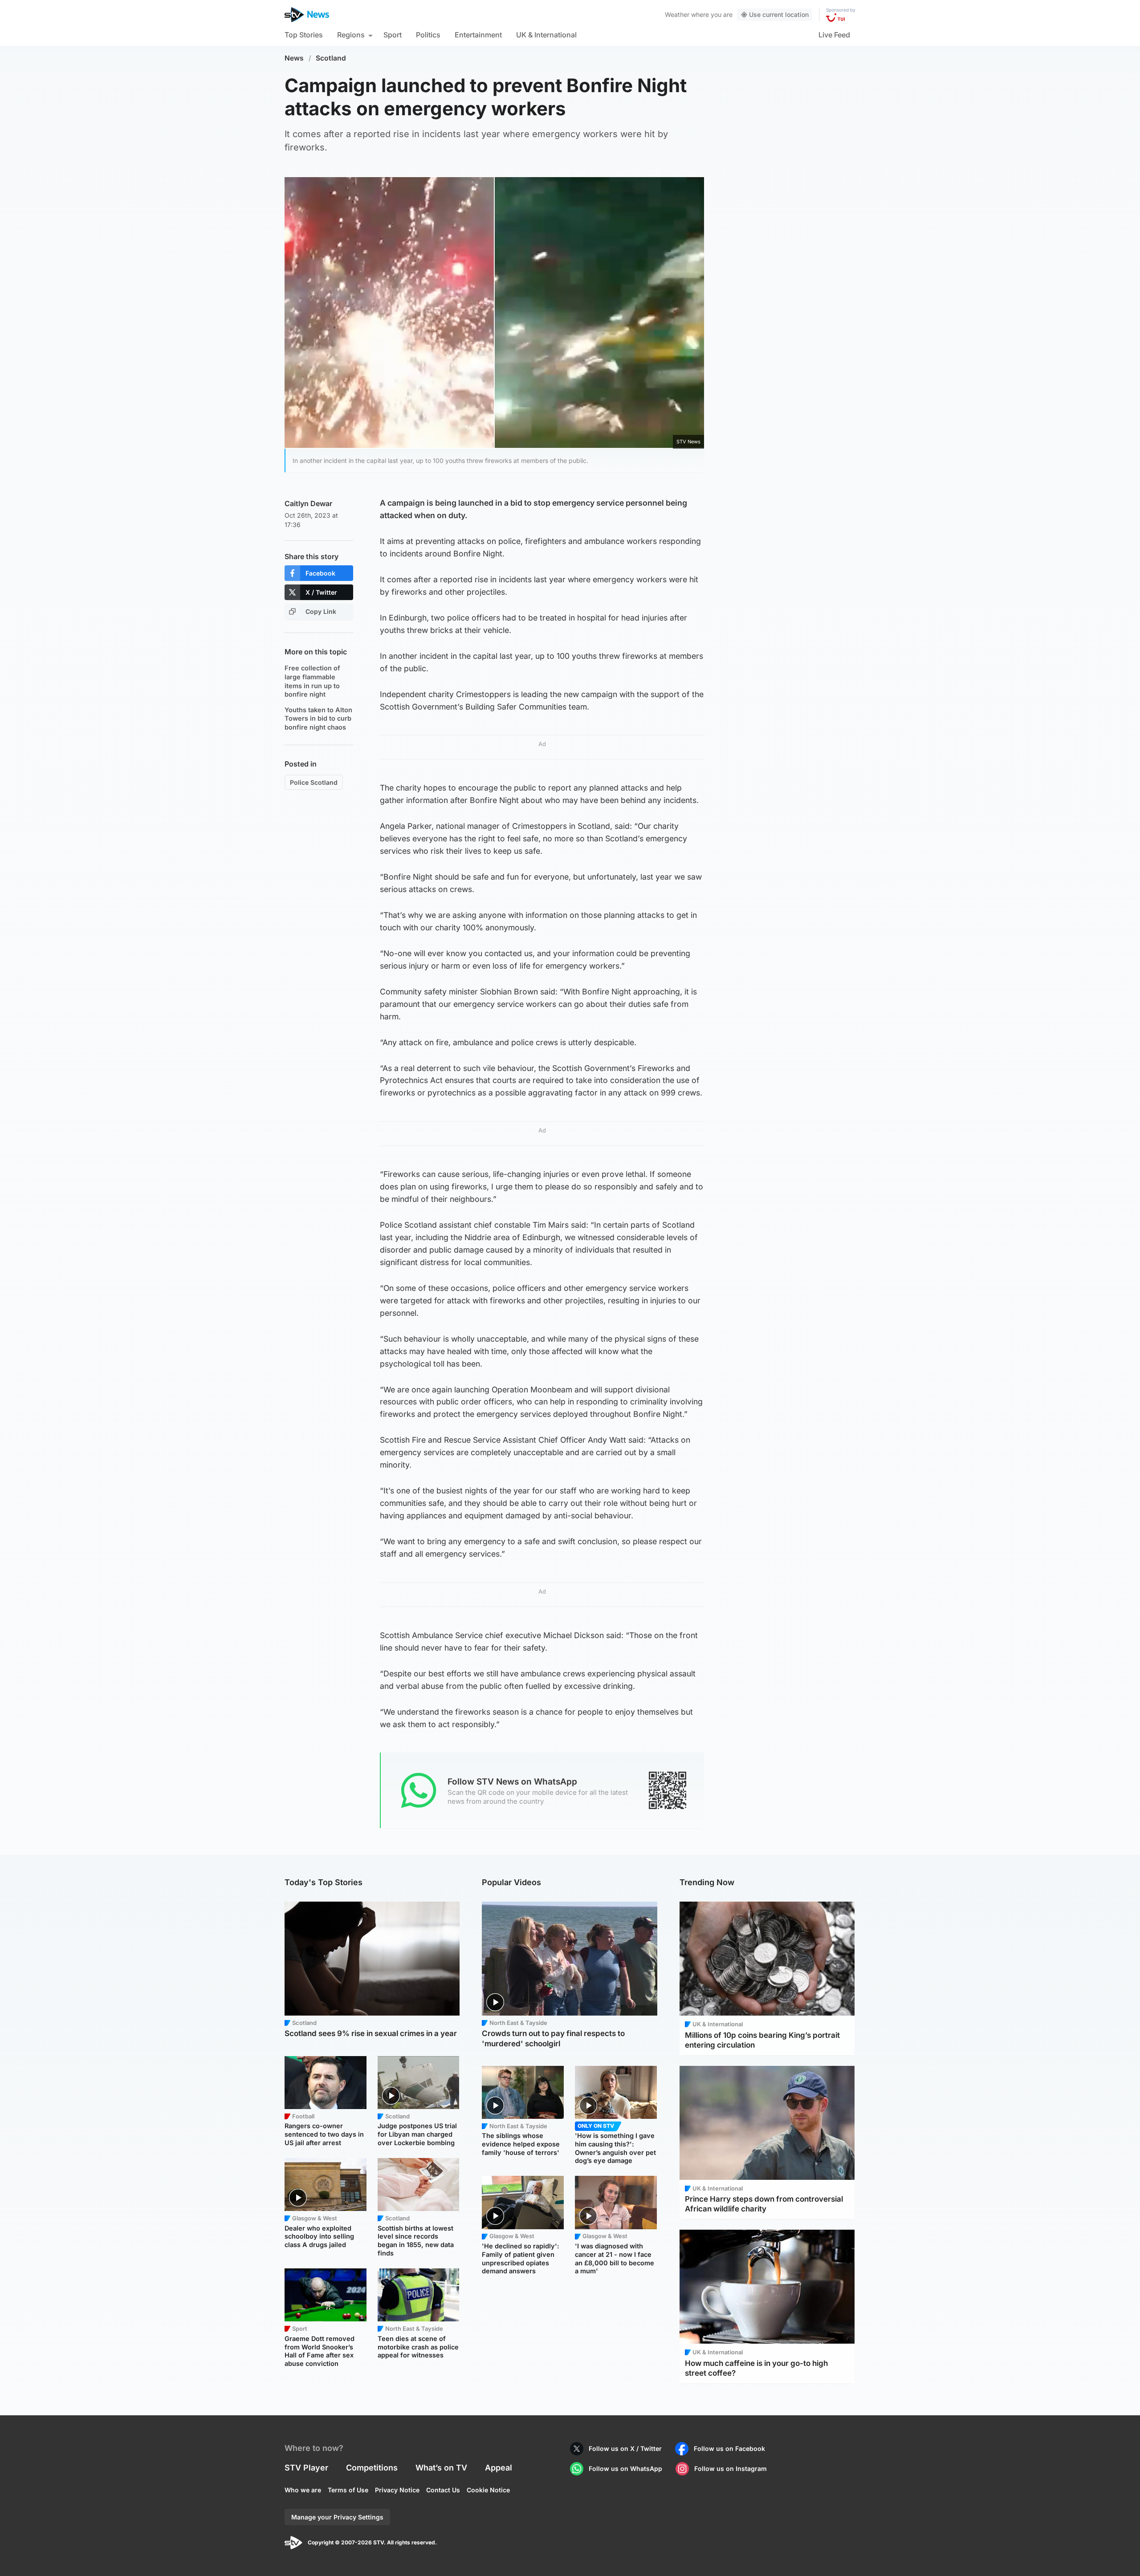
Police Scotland (314, 782)
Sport (393, 35)
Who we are (303, 2490)
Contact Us (443, 2490)
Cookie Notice (488, 2490)
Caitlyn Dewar (308, 503)
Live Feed (834, 35)
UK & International (546, 35)
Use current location (779, 14)
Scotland (331, 58)
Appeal (499, 2468)
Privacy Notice (397, 2490)
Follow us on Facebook (729, 2448)
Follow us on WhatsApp (625, 2468)
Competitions (372, 2468)
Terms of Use (348, 2490)
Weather (677, 14)
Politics (428, 35)
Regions (351, 35)
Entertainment (478, 35)
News (294, 58)
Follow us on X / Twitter (625, 2448)
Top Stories (304, 35)
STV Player (306, 2468)
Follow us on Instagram (731, 2468)
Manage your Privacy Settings (337, 2517)
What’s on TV (441, 2468)
